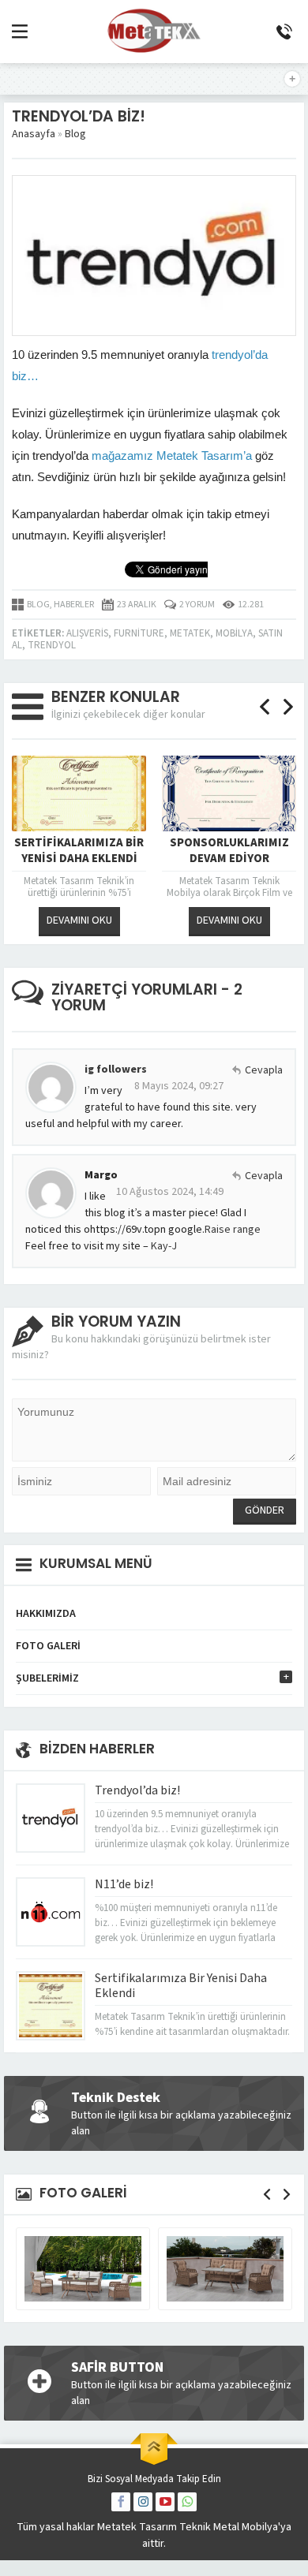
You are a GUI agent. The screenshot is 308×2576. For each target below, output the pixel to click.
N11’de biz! (124, 1884)
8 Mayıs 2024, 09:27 (179, 1086)
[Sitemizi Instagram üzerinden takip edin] (143, 2502)
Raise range (233, 1230)
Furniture (139, 633)
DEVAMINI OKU (79, 920)
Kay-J (164, 1246)
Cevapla (264, 1070)
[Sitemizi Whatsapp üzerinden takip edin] (187, 2502)
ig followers (116, 1070)
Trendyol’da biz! (137, 1790)
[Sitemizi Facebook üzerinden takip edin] (121, 2502)
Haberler (74, 605)
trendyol (52, 645)
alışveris (87, 633)
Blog (75, 134)
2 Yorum (197, 605)
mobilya (234, 633)
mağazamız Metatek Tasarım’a (172, 455)
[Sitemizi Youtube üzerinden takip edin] (165, 2502)
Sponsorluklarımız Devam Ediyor (229, 851)
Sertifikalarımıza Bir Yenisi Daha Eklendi (79, 851)
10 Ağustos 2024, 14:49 (170, 1192)
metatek (190, 633)
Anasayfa (34, 134)
